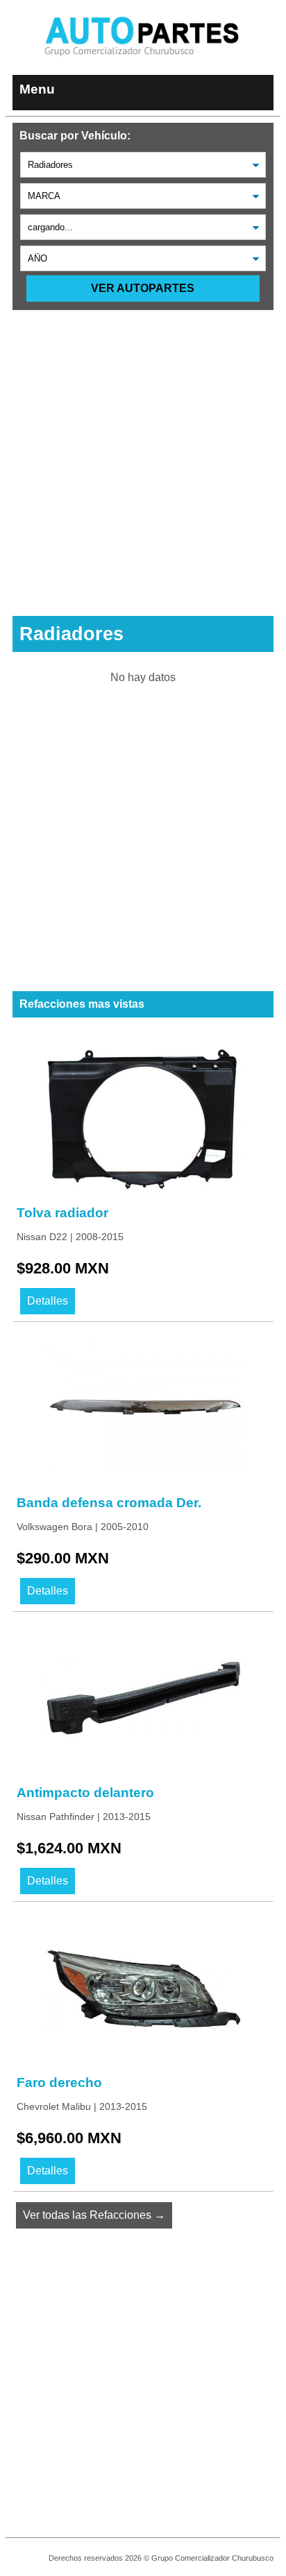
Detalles (48, 1301)
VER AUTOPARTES (143, 288)
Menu (37, 89)
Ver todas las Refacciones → (94, 2215)
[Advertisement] (143, 453)
